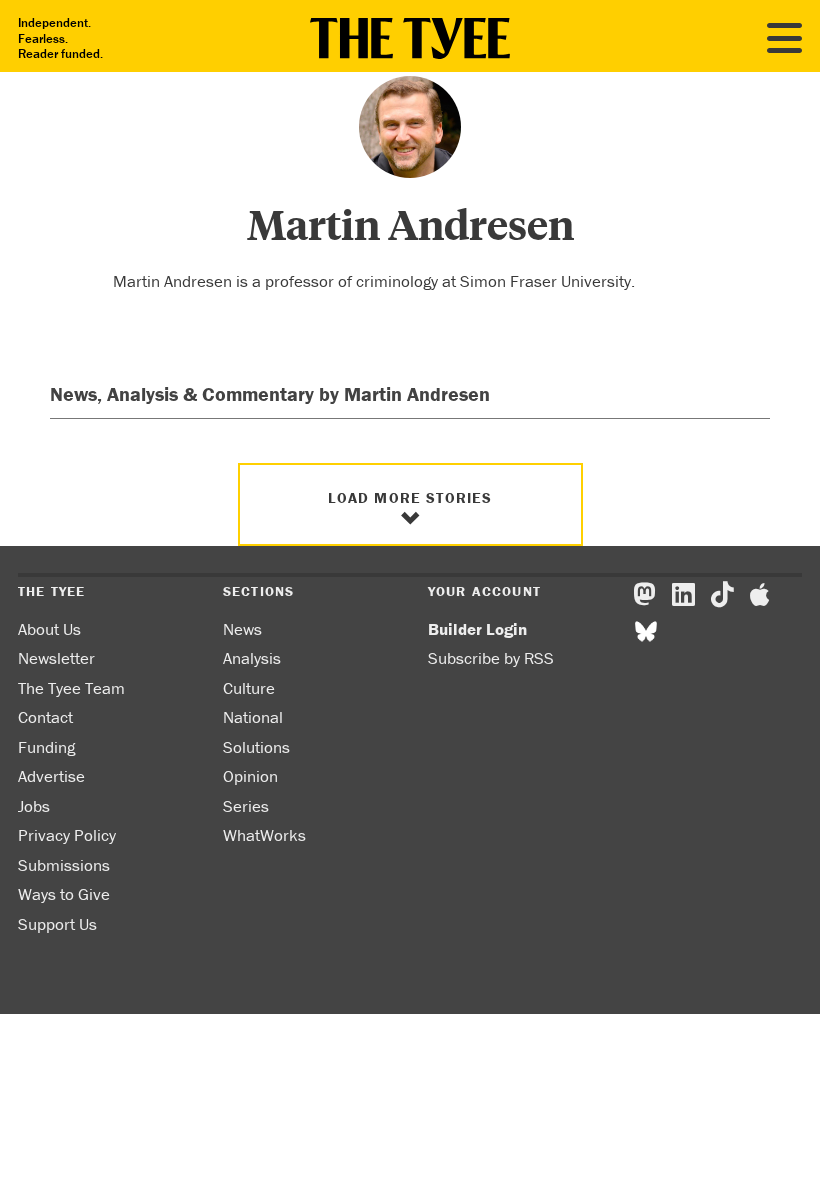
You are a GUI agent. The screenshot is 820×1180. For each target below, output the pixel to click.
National (253, 717)
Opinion (250, 776)
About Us (49, 629)
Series (246, 806)
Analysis (252, 658)
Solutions (256, 747)
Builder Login (477, 629)
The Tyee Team (71, 688)
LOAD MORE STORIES (410, 497)
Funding (46, 747)
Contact (45, 717)
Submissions (64, 865)
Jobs (34, 806)
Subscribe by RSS (491, 658)
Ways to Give (64, 894)
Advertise (51, 776)
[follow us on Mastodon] (644, 595)
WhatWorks (264, 835)
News (242, 629)
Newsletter (56, 658)
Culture (249, 688)
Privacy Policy (67, 835)
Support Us (57, 924)
